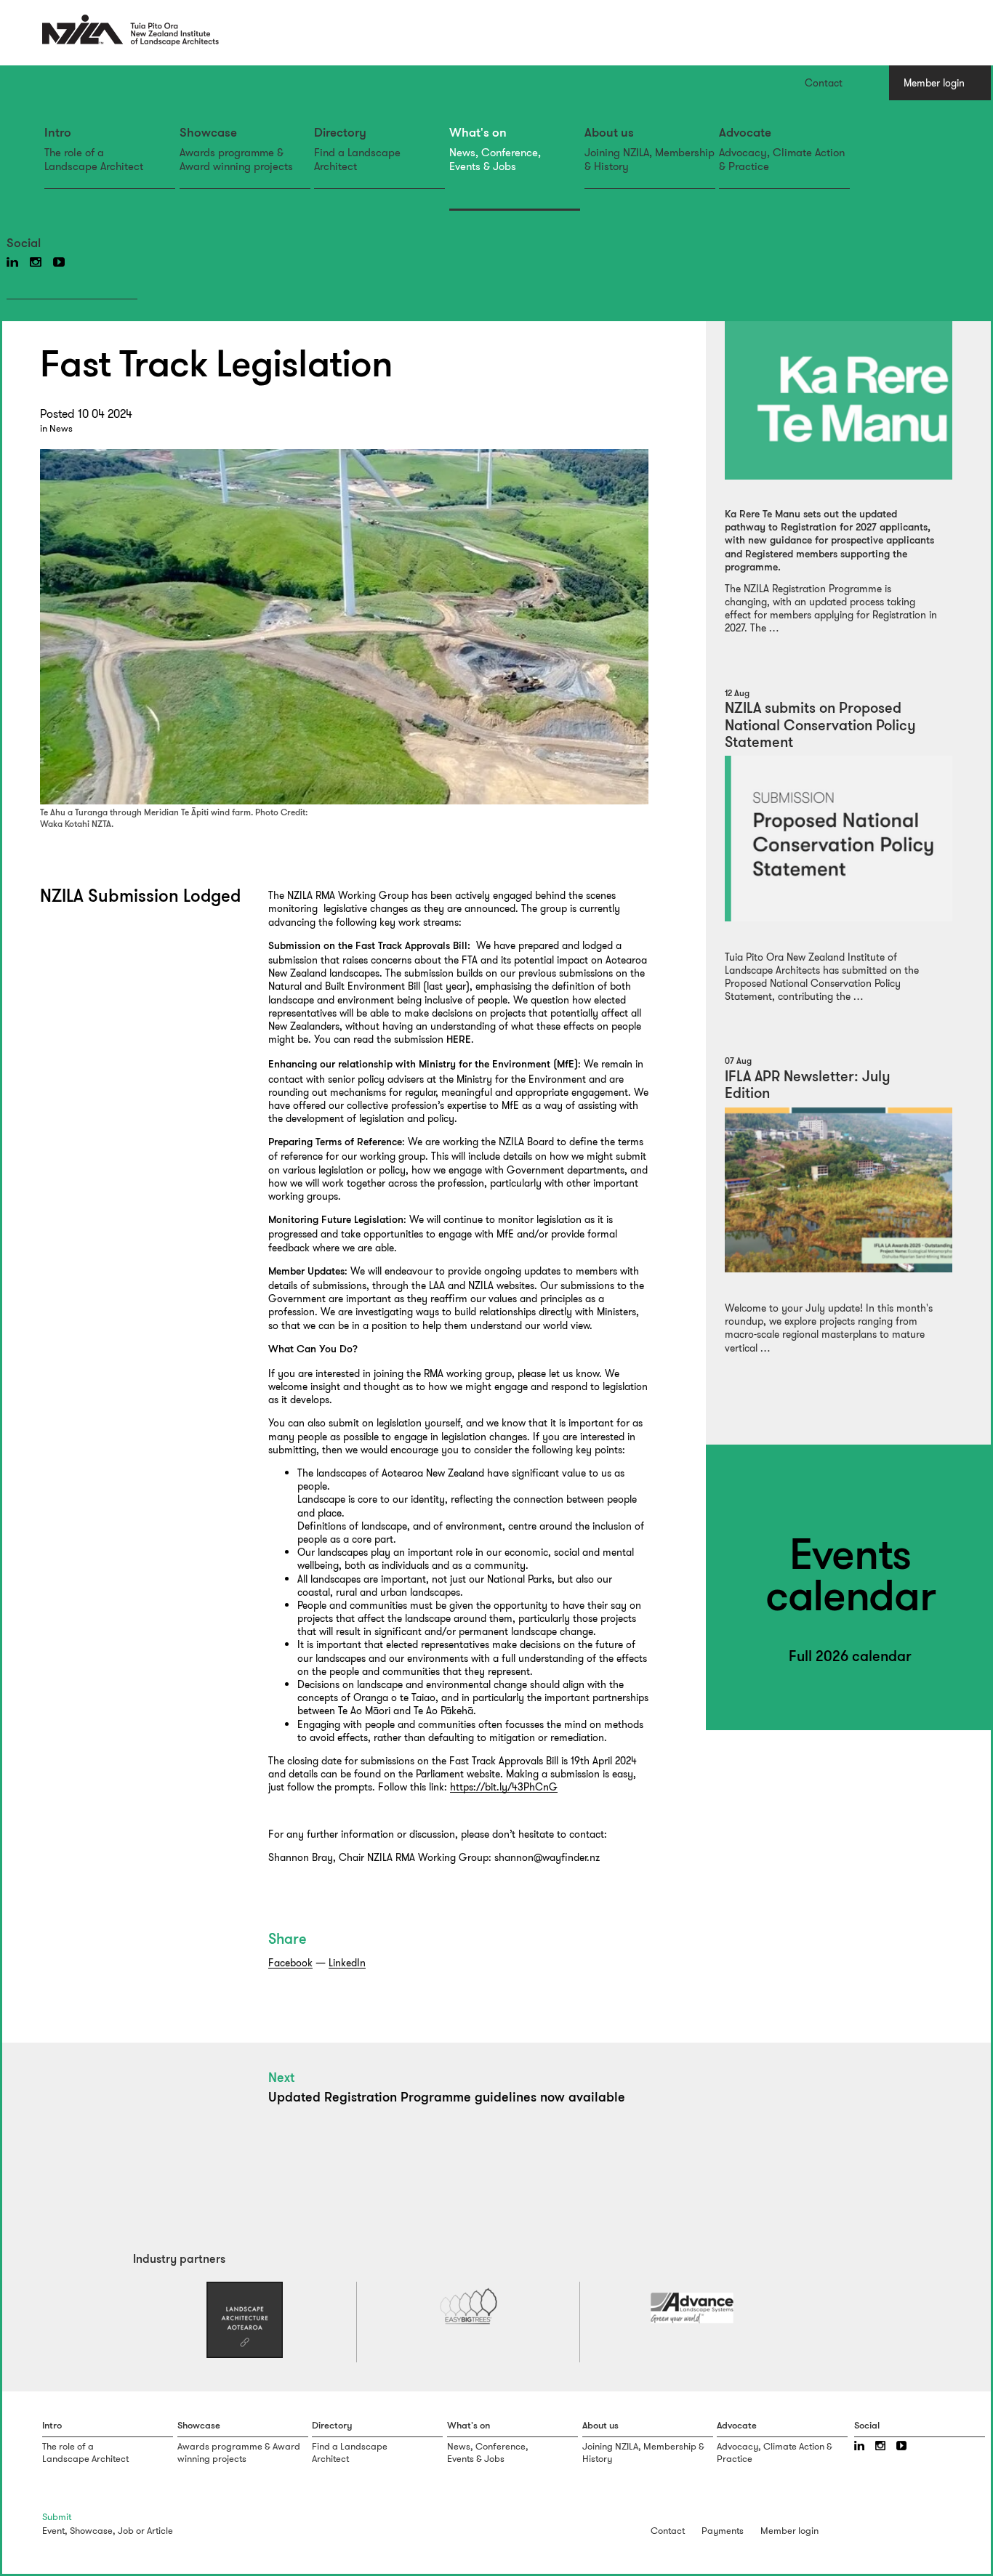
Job (126, 2531)
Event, (55, 2531)
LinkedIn (347, 1963)
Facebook (290, 1963)
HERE (459, 1040)
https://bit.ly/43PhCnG (504, 1787)
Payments (723, 2531)
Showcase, (93, 2531)
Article (160, 2531)
